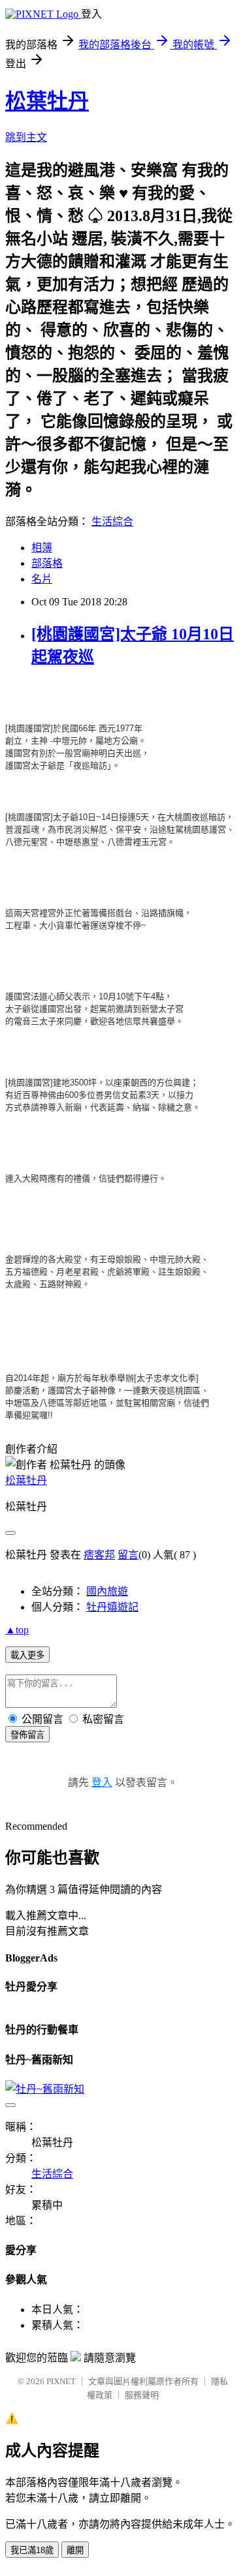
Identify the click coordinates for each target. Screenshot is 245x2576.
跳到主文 (26, 137)
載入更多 (27, 1655)
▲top (17, 1630)
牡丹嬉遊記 (112, 1607)
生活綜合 (112, 522)
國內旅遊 (107, 1591)
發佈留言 (27, 1735)
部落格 (47, 563)
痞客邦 (99, 1555)
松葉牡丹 (47, 101)
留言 (128, 1555)
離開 (75, 2550)
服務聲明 (142, 2395)
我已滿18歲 (32, 2550)
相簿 (42, 548)
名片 (42, 579)
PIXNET (61, 2381)
